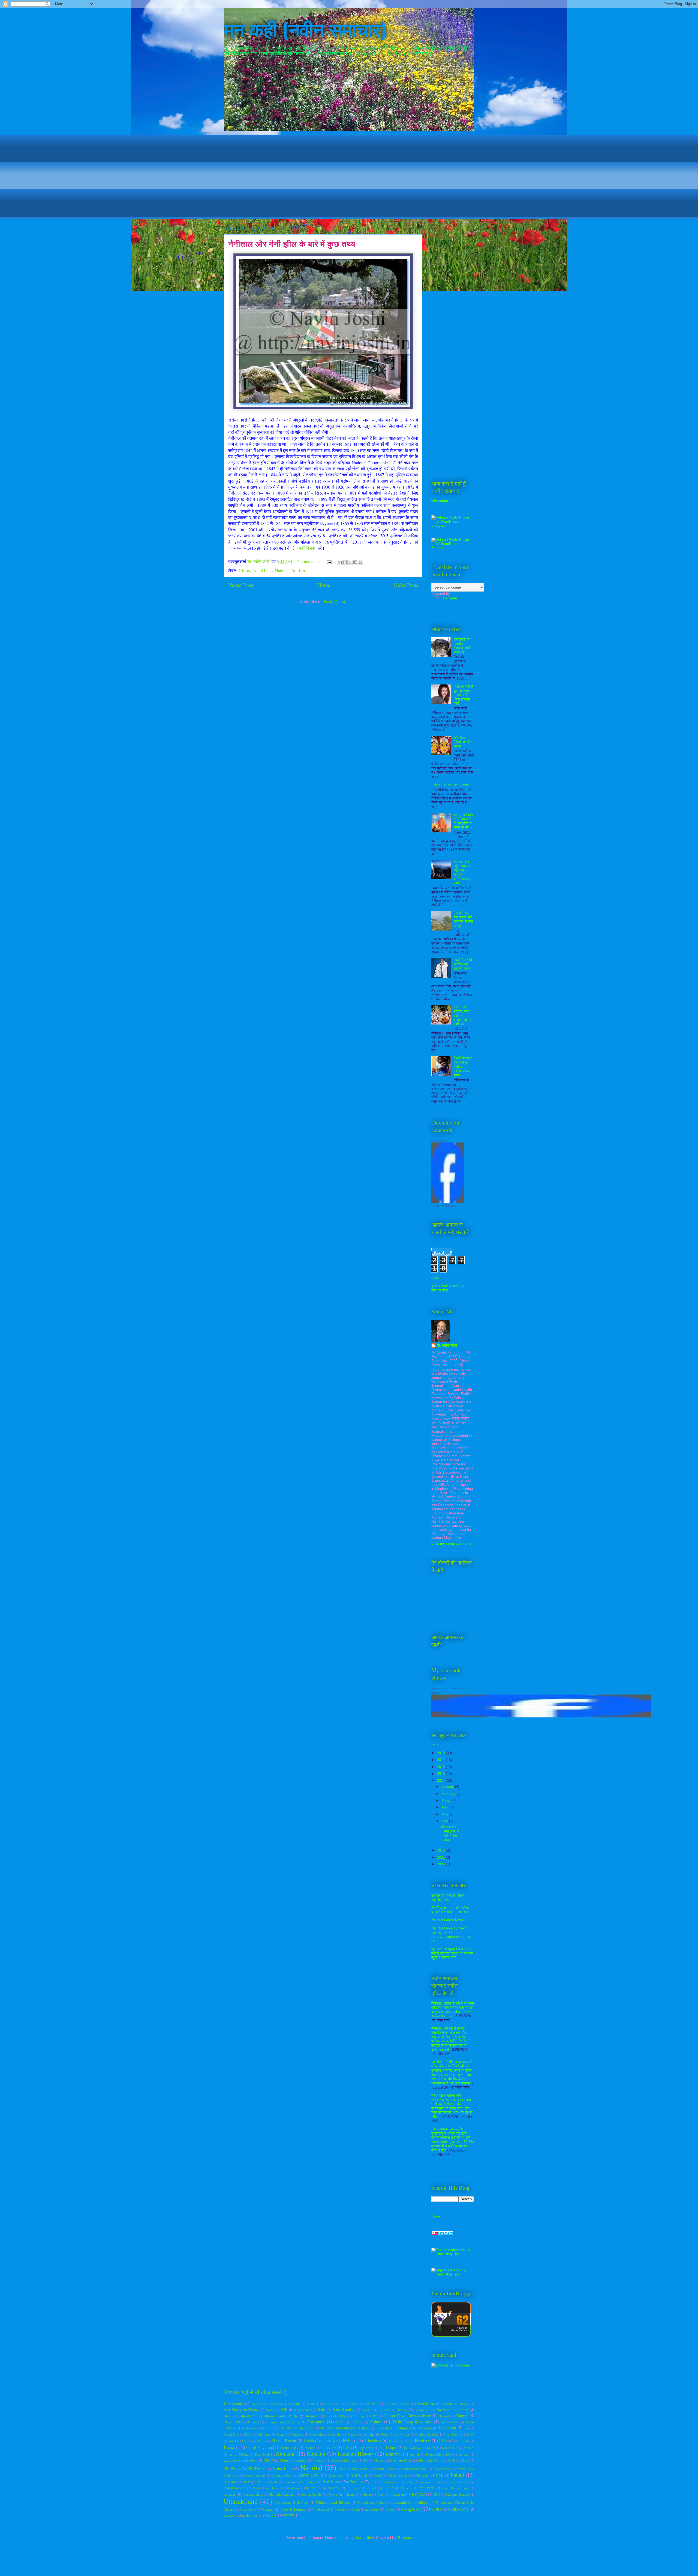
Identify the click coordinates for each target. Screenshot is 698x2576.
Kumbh (415, 2454)
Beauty (402, 2410)
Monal (465, 2460)
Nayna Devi (336, 2475)
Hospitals (463, 2441)
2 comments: (309, 561)
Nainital (282, 570)
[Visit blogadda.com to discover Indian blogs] (442, 2234)
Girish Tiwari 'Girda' (395, 2434)
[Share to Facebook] (355, 562)
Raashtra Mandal (458, 2482)
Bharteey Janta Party (452, 2410)
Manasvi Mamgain (344, 2460)
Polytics (356, 2482)
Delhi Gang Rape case (413, 2422)
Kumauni (394, 2454)
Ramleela (353, 2488)
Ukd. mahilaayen (458, 2494)
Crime (338, 2422)
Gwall (470, 2434)
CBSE (343, 2416)
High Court (329, 2441)
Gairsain (264, 2434)
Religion (387, 2488)
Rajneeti (312, 2488)
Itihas (348, 2448)
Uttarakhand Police (372, 2502)
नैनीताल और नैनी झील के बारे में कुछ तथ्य (292, 244)
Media (378, 2460)
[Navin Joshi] (448, 1201)
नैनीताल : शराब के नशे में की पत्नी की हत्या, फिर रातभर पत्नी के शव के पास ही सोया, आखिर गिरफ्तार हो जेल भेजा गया (453, 2010)
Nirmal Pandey (398, 2475)
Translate (450, 598)
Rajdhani (294, 2488)
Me (365, 2460)
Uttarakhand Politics (410, 2502)
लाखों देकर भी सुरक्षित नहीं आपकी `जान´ (463, 964)
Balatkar (385, 2410)
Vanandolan (248, 2509)
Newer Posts (241, 585)
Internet (310, 2448)
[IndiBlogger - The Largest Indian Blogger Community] (451, 2336)
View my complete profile (451, 1543)
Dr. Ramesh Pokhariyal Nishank (345, 2428)
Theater (350, 2494)
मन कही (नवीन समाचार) (305, 28)
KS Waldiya (412, 2448)
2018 (441, 1850)
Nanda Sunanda (254, 2475)
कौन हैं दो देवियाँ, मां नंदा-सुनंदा (463, 742)
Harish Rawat (284, 2440)
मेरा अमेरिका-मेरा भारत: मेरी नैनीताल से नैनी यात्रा (463, 919)
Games (281, 2434)
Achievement (331, 2404)
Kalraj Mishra (238, 2454)
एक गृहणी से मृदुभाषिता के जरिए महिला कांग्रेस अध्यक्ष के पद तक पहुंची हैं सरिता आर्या (452, 1953)
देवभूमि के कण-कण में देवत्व (451, 785)
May (445, 1814)
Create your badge (444, 1206)
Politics (330, 2481)
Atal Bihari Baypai (456, 2404)
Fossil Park (231, 2434)
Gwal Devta (452, 2434)
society (271, 2515)
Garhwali (316, 2434)
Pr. (372, 2482)
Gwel (232, 2441)
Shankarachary (253, 2494)
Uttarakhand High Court (292, 2502)
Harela (261, 2441)
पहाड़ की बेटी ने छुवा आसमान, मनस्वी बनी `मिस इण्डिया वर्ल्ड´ (463, 695)
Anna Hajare (426, 2404)
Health (309, 2441)
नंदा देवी (289, 2515)
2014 (441, 1781)
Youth (356, 2509)
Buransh (311, 2416)
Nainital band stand (413, 2469)
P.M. (440, 2475)
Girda (369, 2434)
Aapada (294, 2404)
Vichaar (268, 2509)
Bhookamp (248, 2416)
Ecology (425, 2428)
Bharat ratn (422, 2410)
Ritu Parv (426, 2488)
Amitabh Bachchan (398, 2404)
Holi (445, 2441)
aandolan (372, 2509)
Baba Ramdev (344, 2410)
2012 (441, 1767)
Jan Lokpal (388, 2448)
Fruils (249, 2434)
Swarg (333, 2494)
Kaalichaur (450, 2448)
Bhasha (229, 2416)
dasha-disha (458, 2509)
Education (447, 2428)
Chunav (462, 2416)
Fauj (467, 2428)
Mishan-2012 (401, 2460)
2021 (441, 1857)
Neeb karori (359, 2475)
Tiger (381, 2494)
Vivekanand (321, 2509)
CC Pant (359, 2416)
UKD (436, 2494)
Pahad (457, 2475)
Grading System (426, 2434)
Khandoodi (262, 2454)
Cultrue (356, 2422)
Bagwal (367, 2410)
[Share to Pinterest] (360, 562)
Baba (322, 2410)
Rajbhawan (273, 2488)
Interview (329, 2448)
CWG (374, 2416)
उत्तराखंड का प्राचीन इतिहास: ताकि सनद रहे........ (463, 646)
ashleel (391, 2509)
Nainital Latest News (448, 1920)
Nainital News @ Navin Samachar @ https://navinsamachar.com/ (451, 1935)
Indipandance (287, 2448)
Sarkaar (229, 2494)
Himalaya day (399, 2441)
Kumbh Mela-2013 (439, 2454)
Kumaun (316, 2454)
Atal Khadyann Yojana (241, 2410)
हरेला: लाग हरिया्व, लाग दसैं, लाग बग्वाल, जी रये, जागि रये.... (463, 1015)
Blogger (404, 2537)
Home (324, 585)
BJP (284, 2409)
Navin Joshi (439, 1141)
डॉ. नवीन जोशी (447, 1345)
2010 (441, 1753)
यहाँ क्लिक (308, 548)
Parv (247, 2482)
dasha (436, 2509)
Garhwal (298, 2434)
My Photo (232, 2469)
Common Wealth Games (283, 2422)
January (448, 1786)
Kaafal (431, 2448)
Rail (256, 2488)
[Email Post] (329, 561)
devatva (229, 2515)
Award (270, 2410)
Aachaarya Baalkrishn (267, 2404)
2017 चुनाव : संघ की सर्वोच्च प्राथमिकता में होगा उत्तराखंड (450, 1910)
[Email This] (340, 562)
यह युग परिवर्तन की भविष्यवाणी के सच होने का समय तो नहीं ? (463, 821)
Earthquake (403, 2428)
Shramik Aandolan (282, 2494)
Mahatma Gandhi (293, 2460)
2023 (441, 1864)
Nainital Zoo (383, 2469)
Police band (308, 2482)
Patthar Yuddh (268, 2482)
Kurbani (464, 2454)
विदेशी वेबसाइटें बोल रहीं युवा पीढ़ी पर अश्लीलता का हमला (463, 1067)
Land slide (232, 2460)
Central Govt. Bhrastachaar (407, 2416)
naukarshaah (251, 2515)
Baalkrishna (303, 2410)
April (446, 1807)
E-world (383, 2428)
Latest (252, 2460)
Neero (377, 2475)
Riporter (407, 2488)
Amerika (371, 2404)
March (447, 1800)
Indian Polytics (258, 2448)
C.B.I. (328, 2416)
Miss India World (430, 2460)
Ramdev (333, 2488)
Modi (451, 2460)
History (245, 570)
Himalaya (373, 2440)
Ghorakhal (335, 2434)
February (449, 1794)
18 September (234, 2404)
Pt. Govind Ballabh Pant (397, 2482)
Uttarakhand (241, 2501)
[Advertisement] (349, 173)
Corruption (316, 2422)
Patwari (289, 2482)
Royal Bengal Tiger (455, 2488)
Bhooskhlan (273, 2416)
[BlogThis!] (345, 562)
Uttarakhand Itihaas (333, 2502)
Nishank (422, 2475)
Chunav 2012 (233, 2422)
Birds (293, 2416)
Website (340, 2509)
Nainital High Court (353, 2469)
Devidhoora (249, 2428)
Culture (376, 2422)
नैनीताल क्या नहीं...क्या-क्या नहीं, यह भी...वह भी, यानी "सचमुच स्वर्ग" (462, 872)
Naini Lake (263, 570)
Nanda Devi (442, 2469)
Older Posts (406, 585)
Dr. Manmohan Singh (296, 2428)
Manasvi (320, 2460)
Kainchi (469, 2448)
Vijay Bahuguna (293, 2509)
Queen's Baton (430, 2482)
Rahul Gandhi (234, 2488)
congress (410, 2509)
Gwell (246, 2441)
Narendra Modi (282, 2475)
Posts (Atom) (335, 601)
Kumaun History (355, 2454)
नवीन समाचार (440, 501)
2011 (441, 1760)
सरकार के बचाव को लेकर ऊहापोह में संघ (448, 1898)
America (352, 2404)
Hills (348, 2440)
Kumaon (285, 2454)
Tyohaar (418, 2494)
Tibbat (366, 2494)
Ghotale (353, 2434)
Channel (443, 2416)
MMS (268, 2460)
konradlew (365, 2537)
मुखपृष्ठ (436, 1278)
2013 (441, 1774)
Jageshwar (366, 2448)
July (445, 1821)
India (229, 2447)
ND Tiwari (256, 2469)
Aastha (311, 2404)
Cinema (254, 2422)
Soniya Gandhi (312, 2494)
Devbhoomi (449, 2422)
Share (436, 2217)
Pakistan (230, 2482)
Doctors (268, 2428)
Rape (370, 2488)
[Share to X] (350, 562)
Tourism (298, 570)
